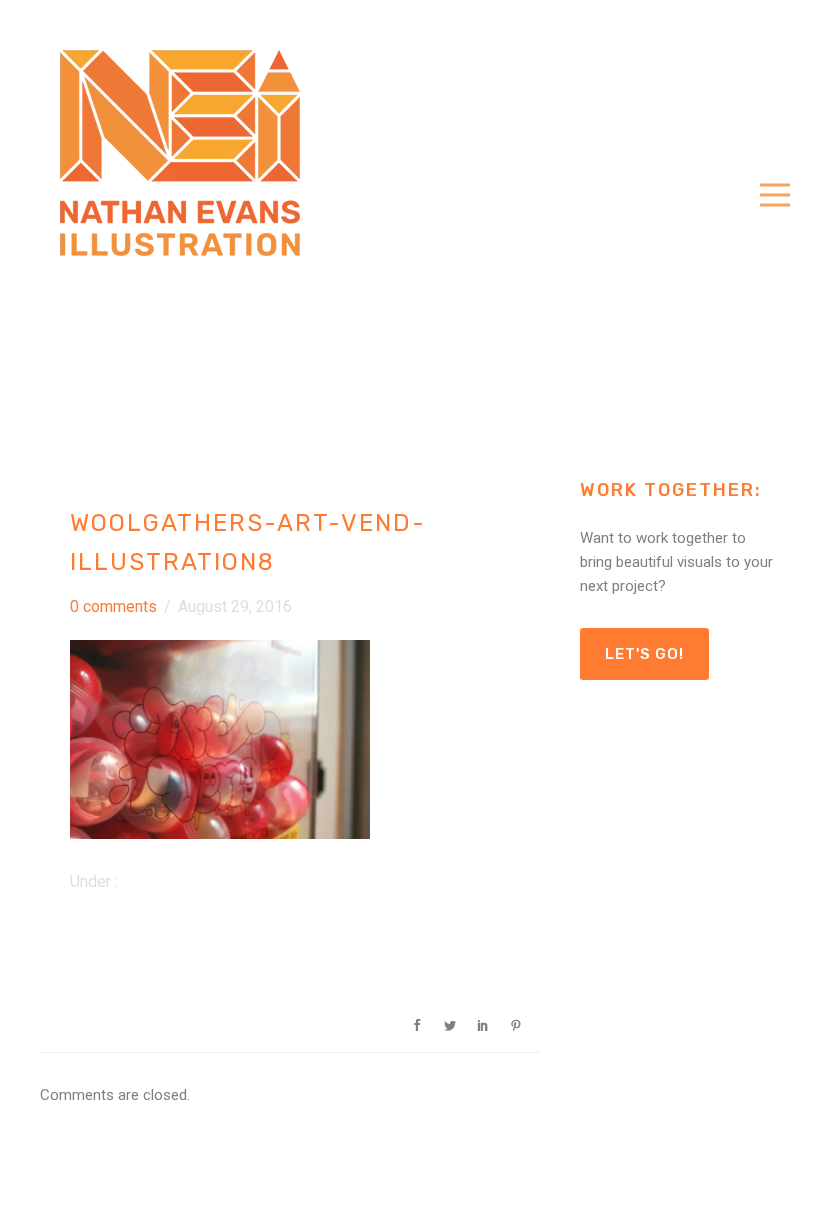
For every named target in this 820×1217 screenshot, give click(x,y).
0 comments (113, 606)
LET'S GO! (644, 654)
